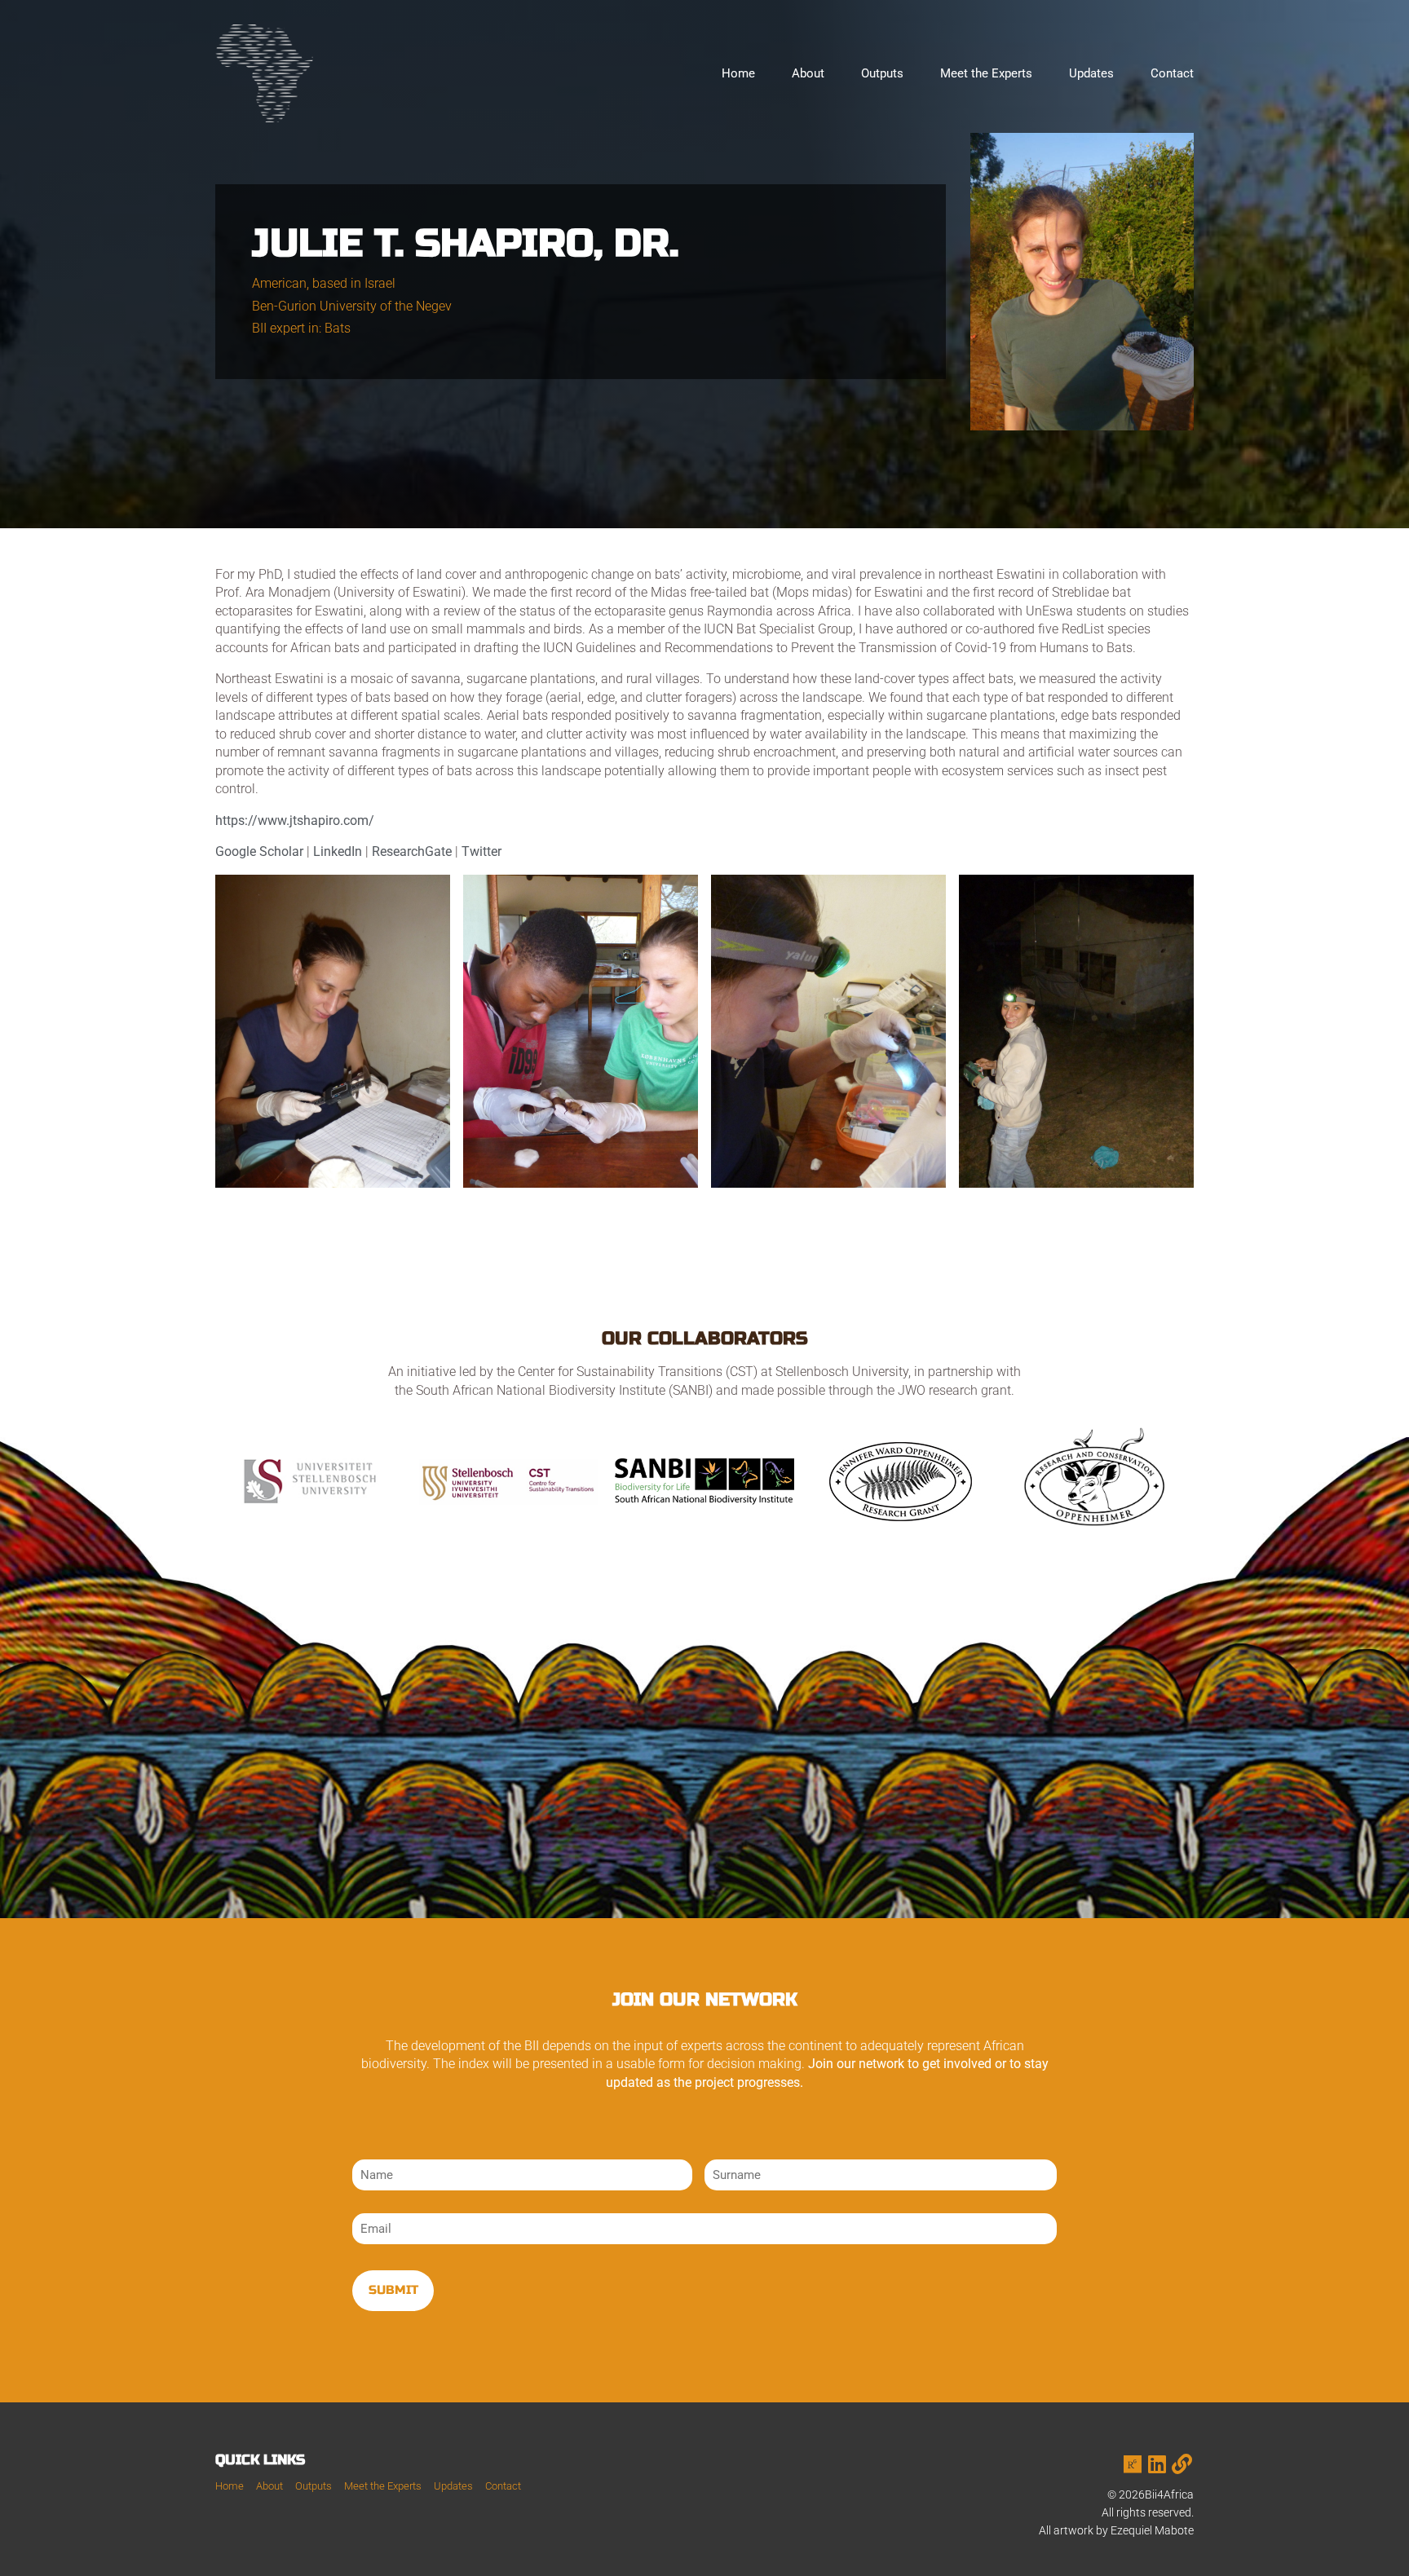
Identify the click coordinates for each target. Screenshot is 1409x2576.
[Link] (1182, 2464)
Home (738, 73)
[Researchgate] (1133, 2464)
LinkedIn (338, 851)
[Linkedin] (1157, 2464)
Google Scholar (259, 851)
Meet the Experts (986, 73)
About (808, 73)
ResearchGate (413, 851)
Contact (1172, 73)
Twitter (481, 851)
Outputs (882, 73)
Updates (1091, 73)
